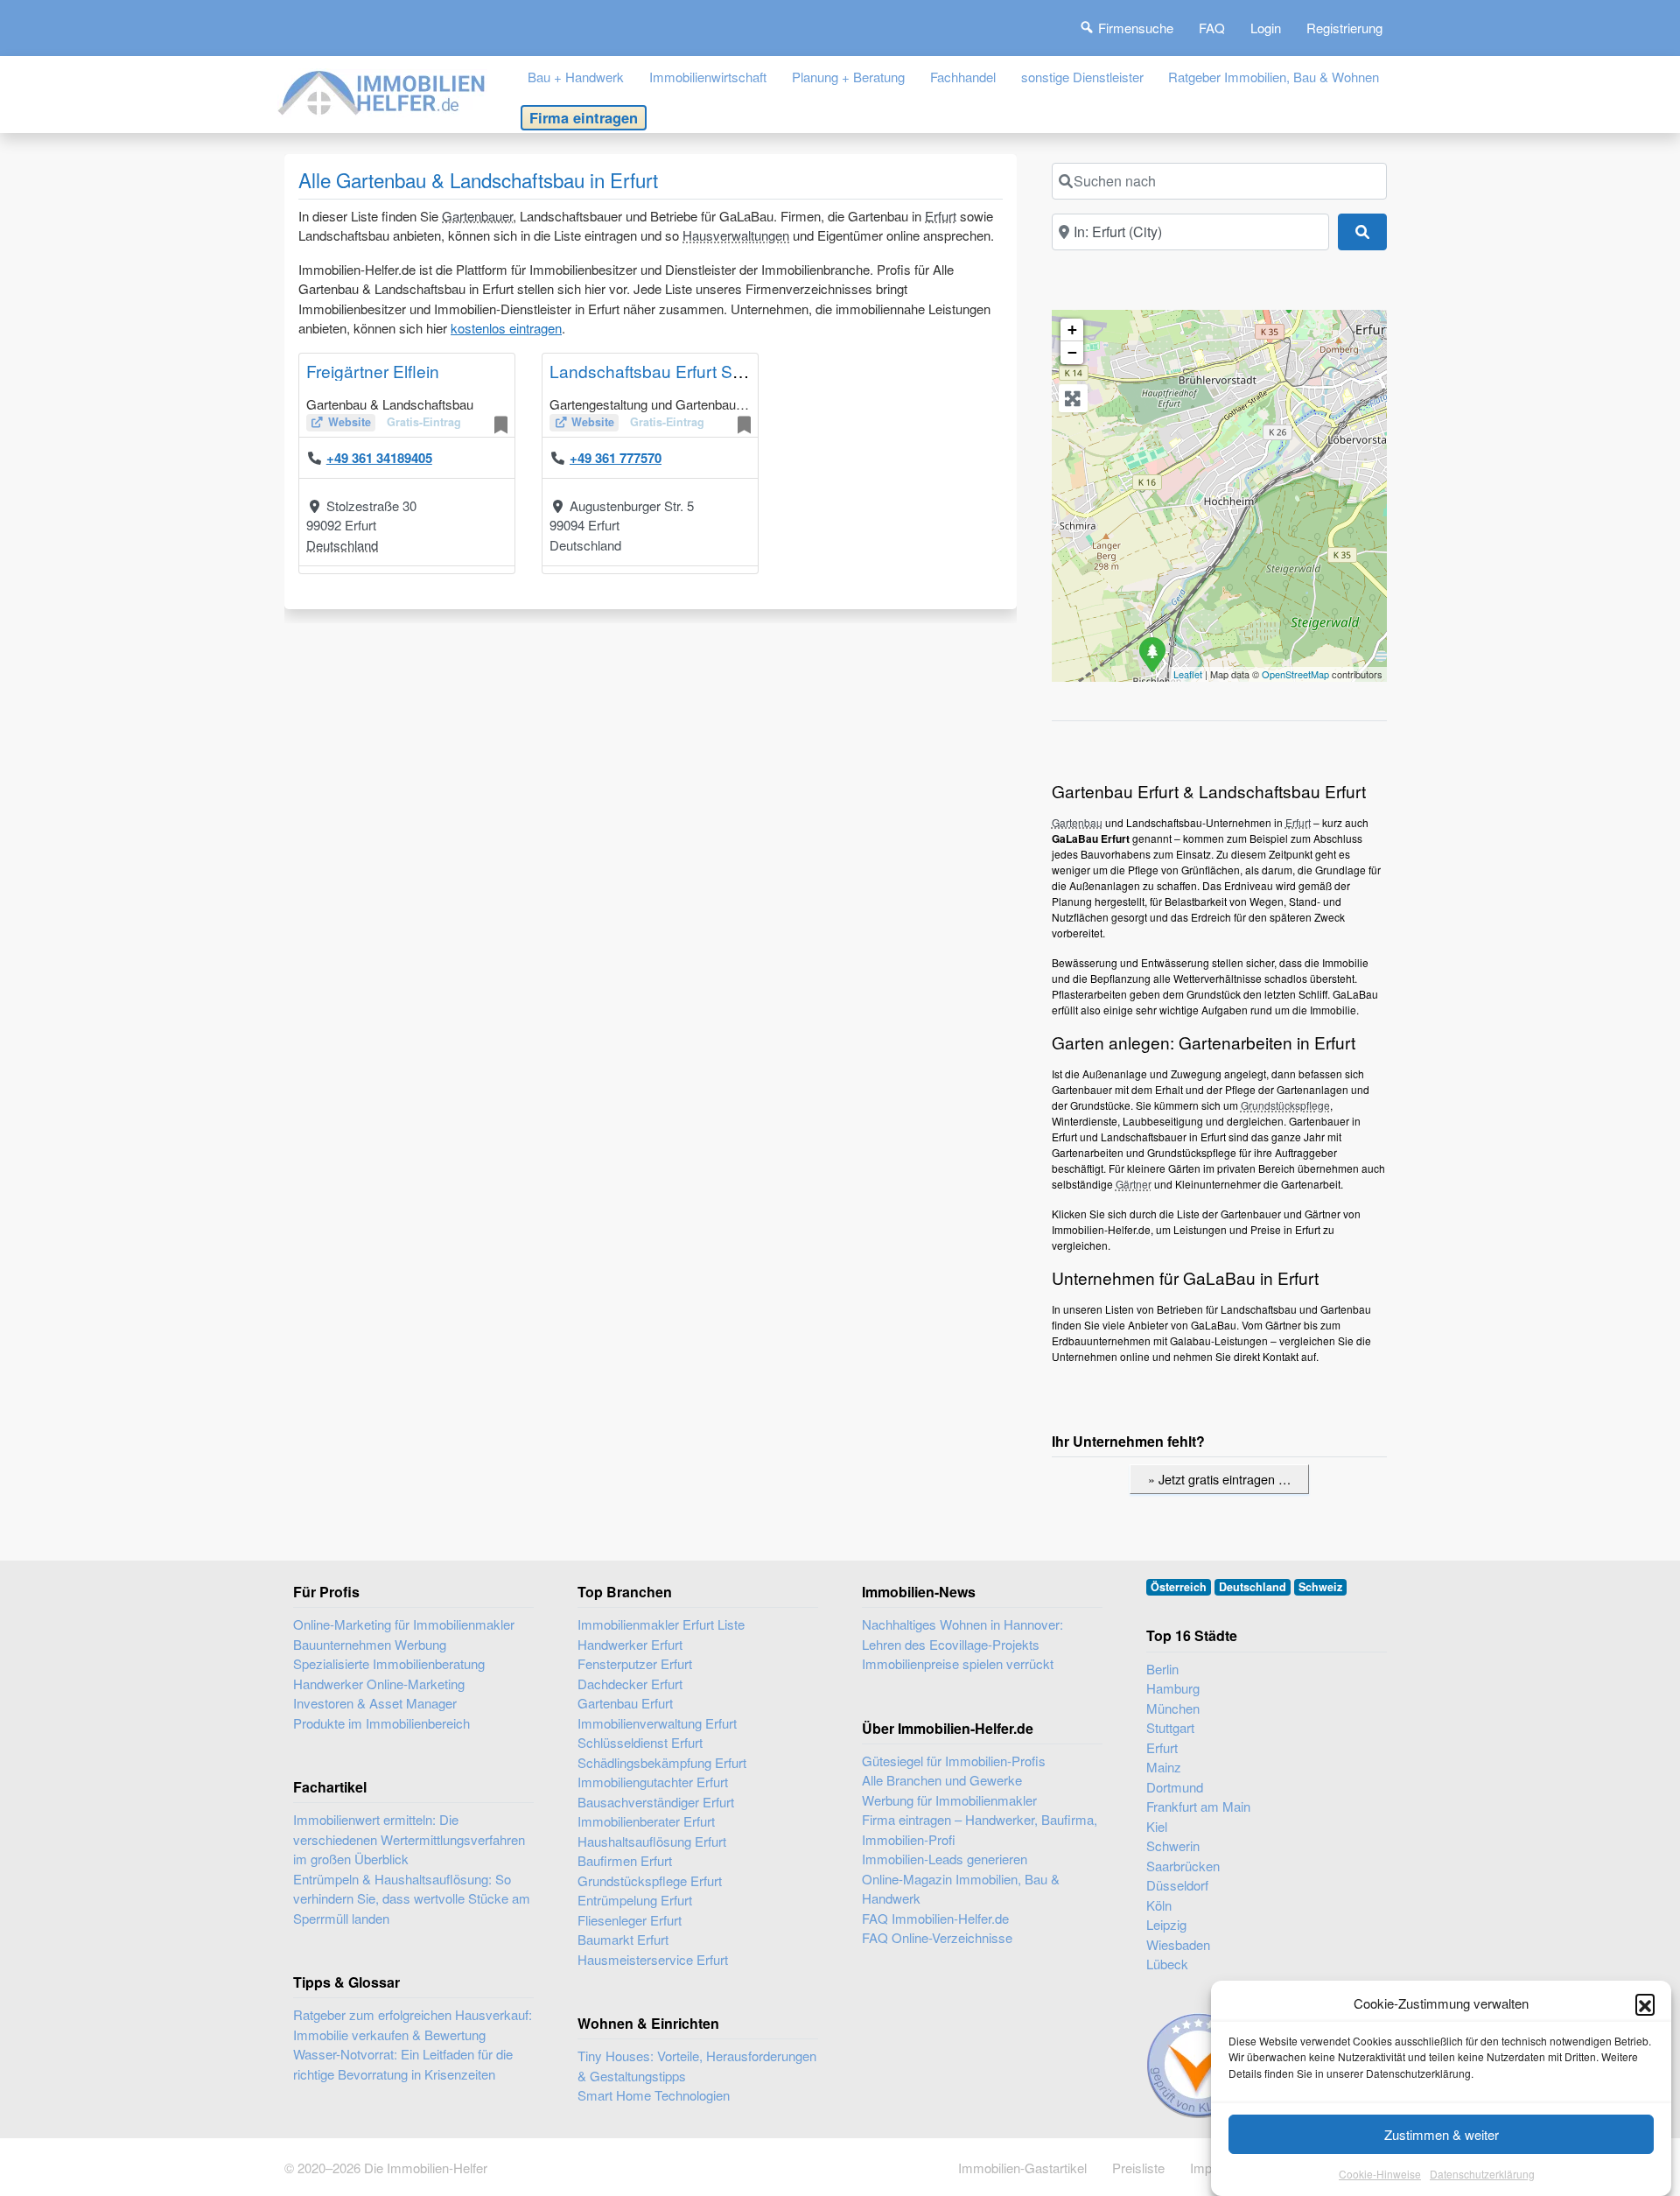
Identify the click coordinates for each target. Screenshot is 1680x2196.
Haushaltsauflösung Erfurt (652, 1841)
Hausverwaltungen (736, 235)
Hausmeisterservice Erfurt (653, 1959)
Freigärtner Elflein (373, 371)
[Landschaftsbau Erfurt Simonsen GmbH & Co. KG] (1151, 654)
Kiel (1157, 1826)
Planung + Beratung (848, 77)
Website (350, 422)
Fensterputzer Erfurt (635, 1663)
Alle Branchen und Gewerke (942, 1780)
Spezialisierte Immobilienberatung (389, 1663)
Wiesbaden (1178, 1944)
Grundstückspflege (1285, 1105)
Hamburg (1173, 1688)
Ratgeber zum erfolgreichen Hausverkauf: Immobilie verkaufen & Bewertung (413, 2024)
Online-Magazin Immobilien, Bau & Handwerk (961, 1889)
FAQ (1212, 28)
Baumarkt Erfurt (623, 1939)
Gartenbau (1077, 822)
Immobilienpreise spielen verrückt (958, 1663)
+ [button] (1072, 330)
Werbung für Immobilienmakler (949, 1800)
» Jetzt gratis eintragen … (1219, 1479)
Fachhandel (963, 77)
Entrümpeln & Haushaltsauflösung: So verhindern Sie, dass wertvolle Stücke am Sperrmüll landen (412, 1898)
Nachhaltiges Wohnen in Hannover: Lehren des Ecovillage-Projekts (962, 1634)
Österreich (1179, 1587)
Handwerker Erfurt (630, 1644)
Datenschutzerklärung (1482, 2174)
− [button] (1072, 352)
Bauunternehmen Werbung (370, 1644)
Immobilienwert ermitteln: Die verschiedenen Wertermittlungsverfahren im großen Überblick (409, 1839)
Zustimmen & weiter (1442, 2134)
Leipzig (1166, 1924)
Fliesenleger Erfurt (630, 1920)
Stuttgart (1170, 1727)
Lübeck (1167, 1964)
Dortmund (1175, 1787)
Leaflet (1188, 674)
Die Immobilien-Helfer (426, 2168)
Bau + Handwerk (576, 77)
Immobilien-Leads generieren (945, 1859)
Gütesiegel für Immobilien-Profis (954, 1761)
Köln (1159, 1905)
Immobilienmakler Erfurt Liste (661, 1624)
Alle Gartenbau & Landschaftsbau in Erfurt (478, 179)
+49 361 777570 (616, 458)
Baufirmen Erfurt (625, 1860)
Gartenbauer (477, 216)
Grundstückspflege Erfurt (650, 1880)
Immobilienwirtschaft (708, 77)
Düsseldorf (1177, 1885)
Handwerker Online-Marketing (379, 1684)
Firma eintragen (584, 117)
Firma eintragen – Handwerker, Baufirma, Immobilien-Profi (980, 1829)
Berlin (1162, 1669)
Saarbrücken (1183, 1866)
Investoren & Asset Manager (375, 1703)
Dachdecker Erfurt (630, 1684)
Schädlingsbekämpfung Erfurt (662, 1762)
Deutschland (342, 545)
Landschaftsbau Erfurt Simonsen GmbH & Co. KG (737, 371)
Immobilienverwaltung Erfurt (657, 1723)
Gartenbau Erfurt (625, 1703)
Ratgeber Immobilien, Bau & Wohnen (1274, 77)
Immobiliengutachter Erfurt (653, 1782)
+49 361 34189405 (379, 458)
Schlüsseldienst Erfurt (640, 1742)
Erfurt (941, 216)
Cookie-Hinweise (1380, 2174)
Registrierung (1344, 28)
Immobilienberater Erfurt (646, 1821)
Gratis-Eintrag (424, 422)
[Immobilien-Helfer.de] (382, 91)
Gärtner (1134, 1184)
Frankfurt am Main (1198, 1806)
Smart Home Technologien (654, 2095)
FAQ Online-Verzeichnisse (937, 1937)
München (1173, 1708)
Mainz (1164, 1767)
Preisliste (1138, 2168)
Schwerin (1173, 1845)
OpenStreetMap (1295, 674)
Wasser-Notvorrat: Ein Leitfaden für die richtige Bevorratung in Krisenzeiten (403, 2064)
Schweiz (1320, 1587)
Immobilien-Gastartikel (1022, 2168)
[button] (1645, 2003)
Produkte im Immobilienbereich (381, 1723)
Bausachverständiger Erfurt (656, 1802)
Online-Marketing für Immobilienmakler (404, 1624)
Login (1266, 28)
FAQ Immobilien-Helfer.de (935, 1918)
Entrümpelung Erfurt (635, 1900)
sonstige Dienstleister (1082, 77)
